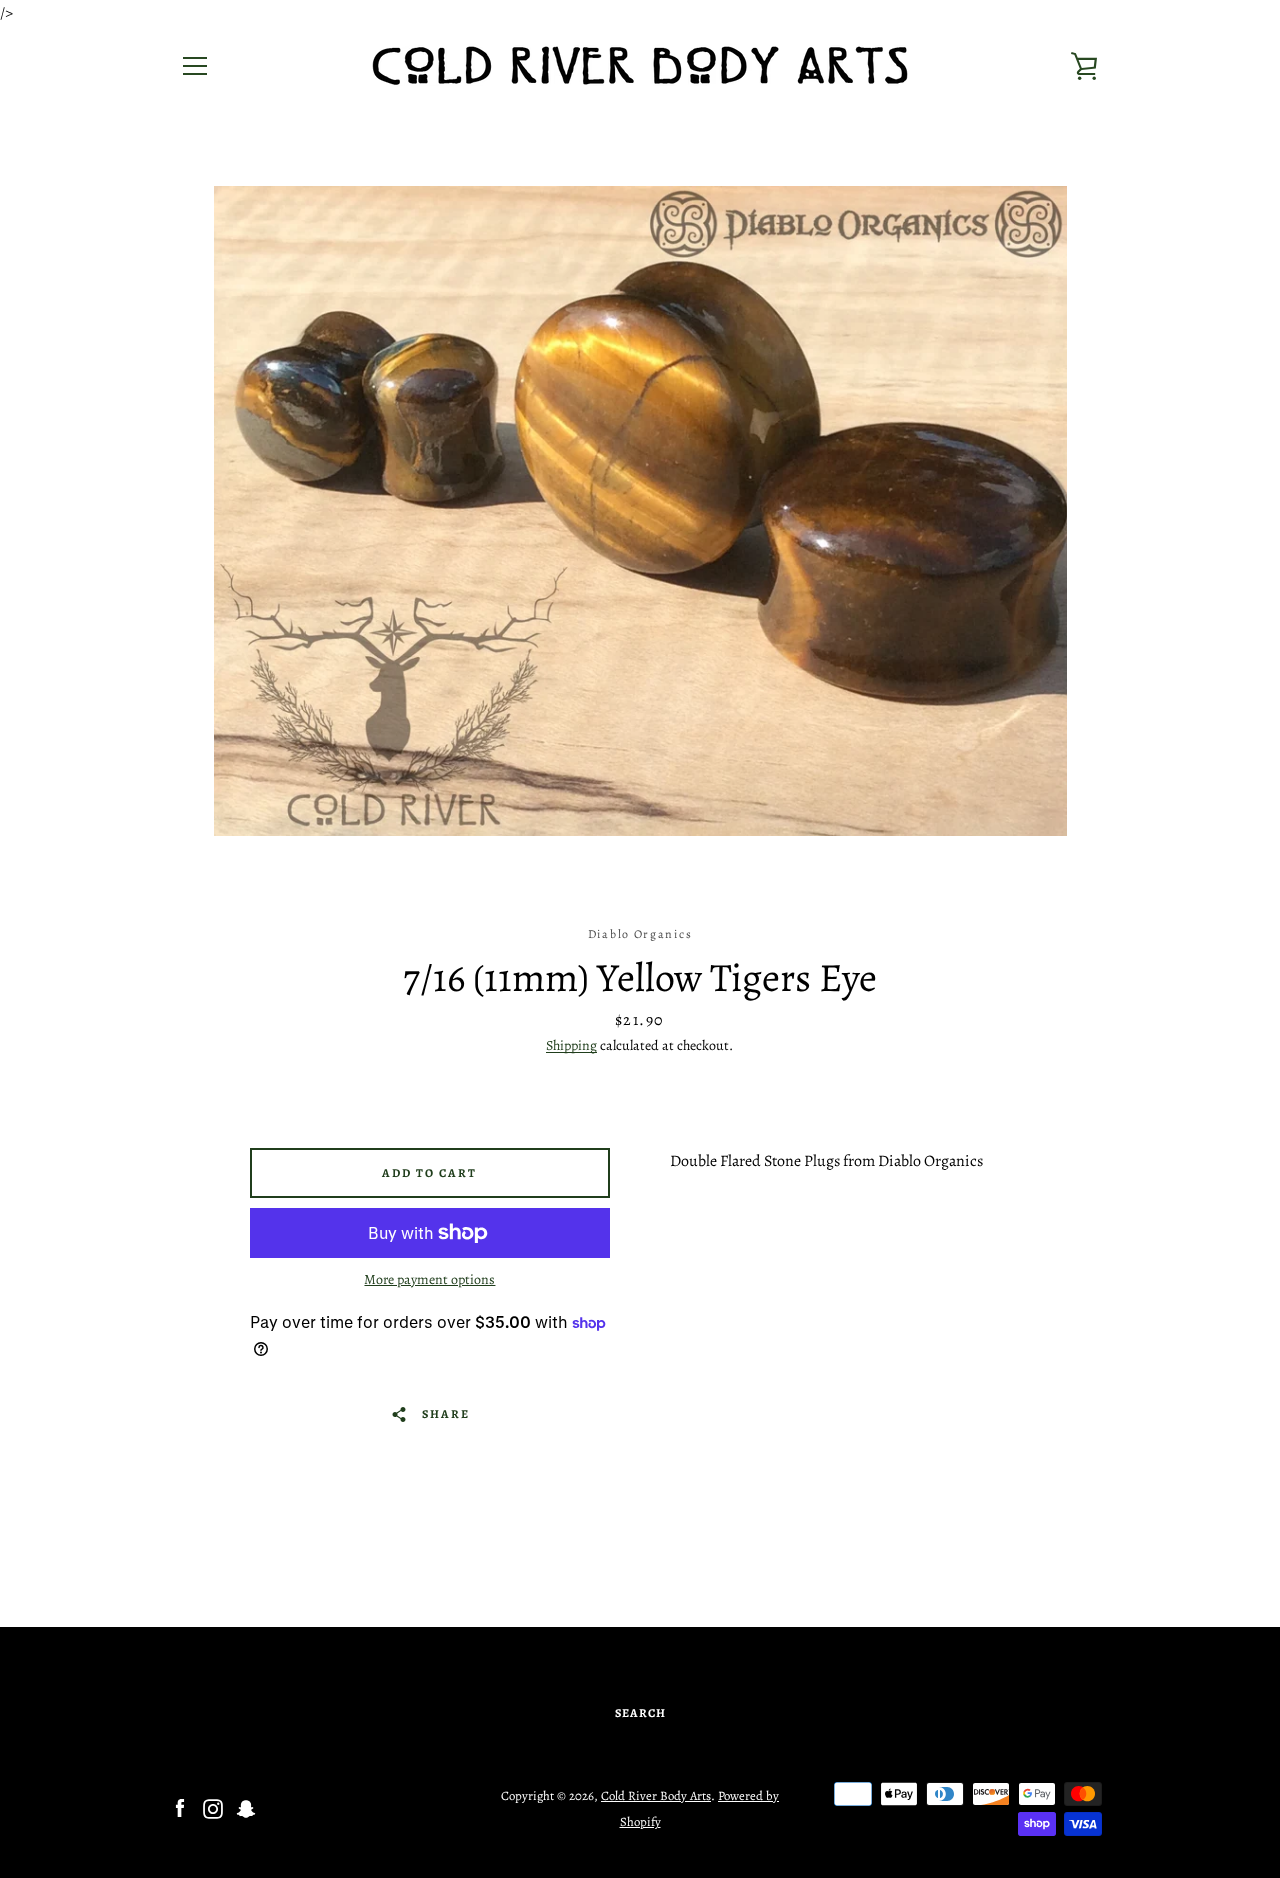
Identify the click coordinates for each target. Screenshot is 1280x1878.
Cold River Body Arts (656, 1795)
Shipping (571, 1045)
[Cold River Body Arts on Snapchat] (246, 1808)
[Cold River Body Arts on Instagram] (213, 1808)
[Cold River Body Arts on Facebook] (180, 1808)
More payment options (429, 1279)
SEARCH (640, 1713)
